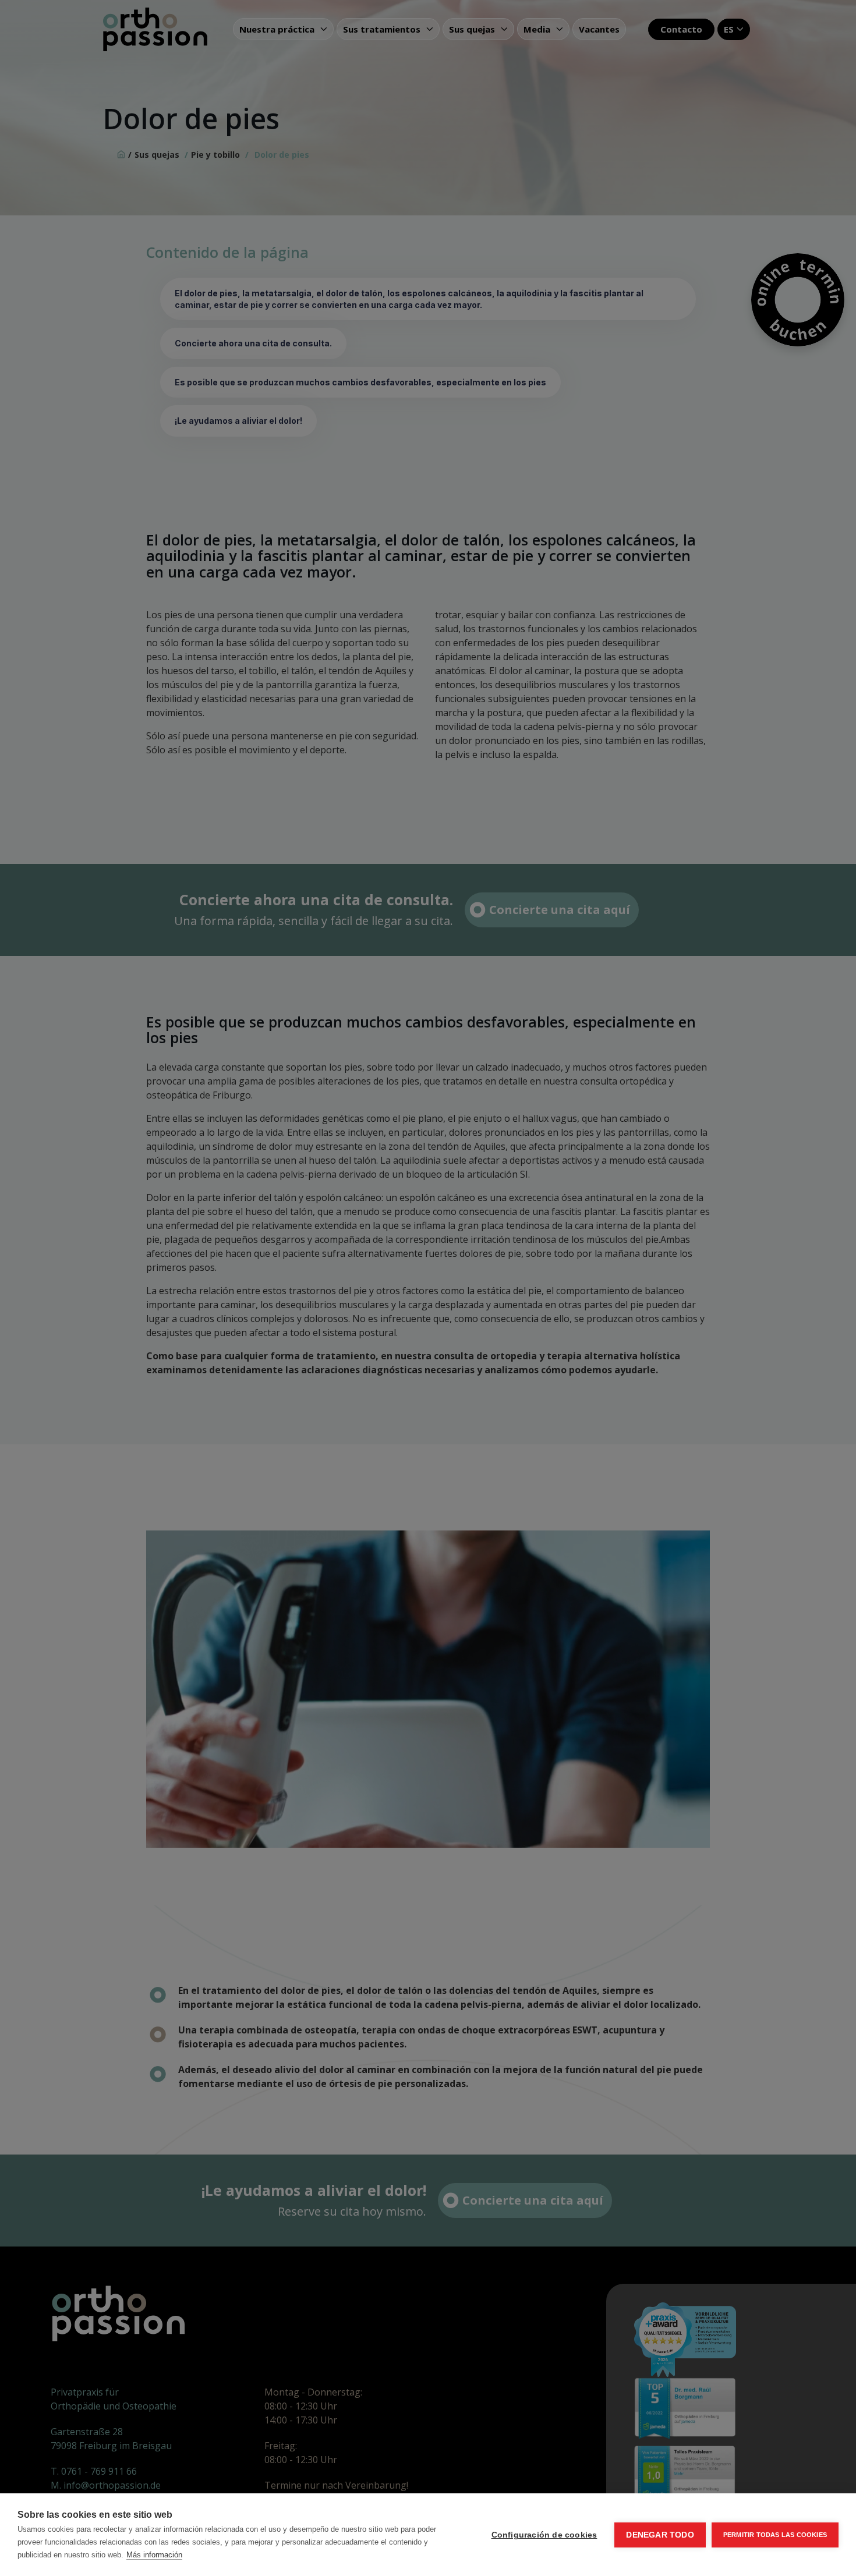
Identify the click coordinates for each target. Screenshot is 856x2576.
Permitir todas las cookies (775, 2535)
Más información (154, 2555)
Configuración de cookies (544, 2535)
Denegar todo (660, 2535)
